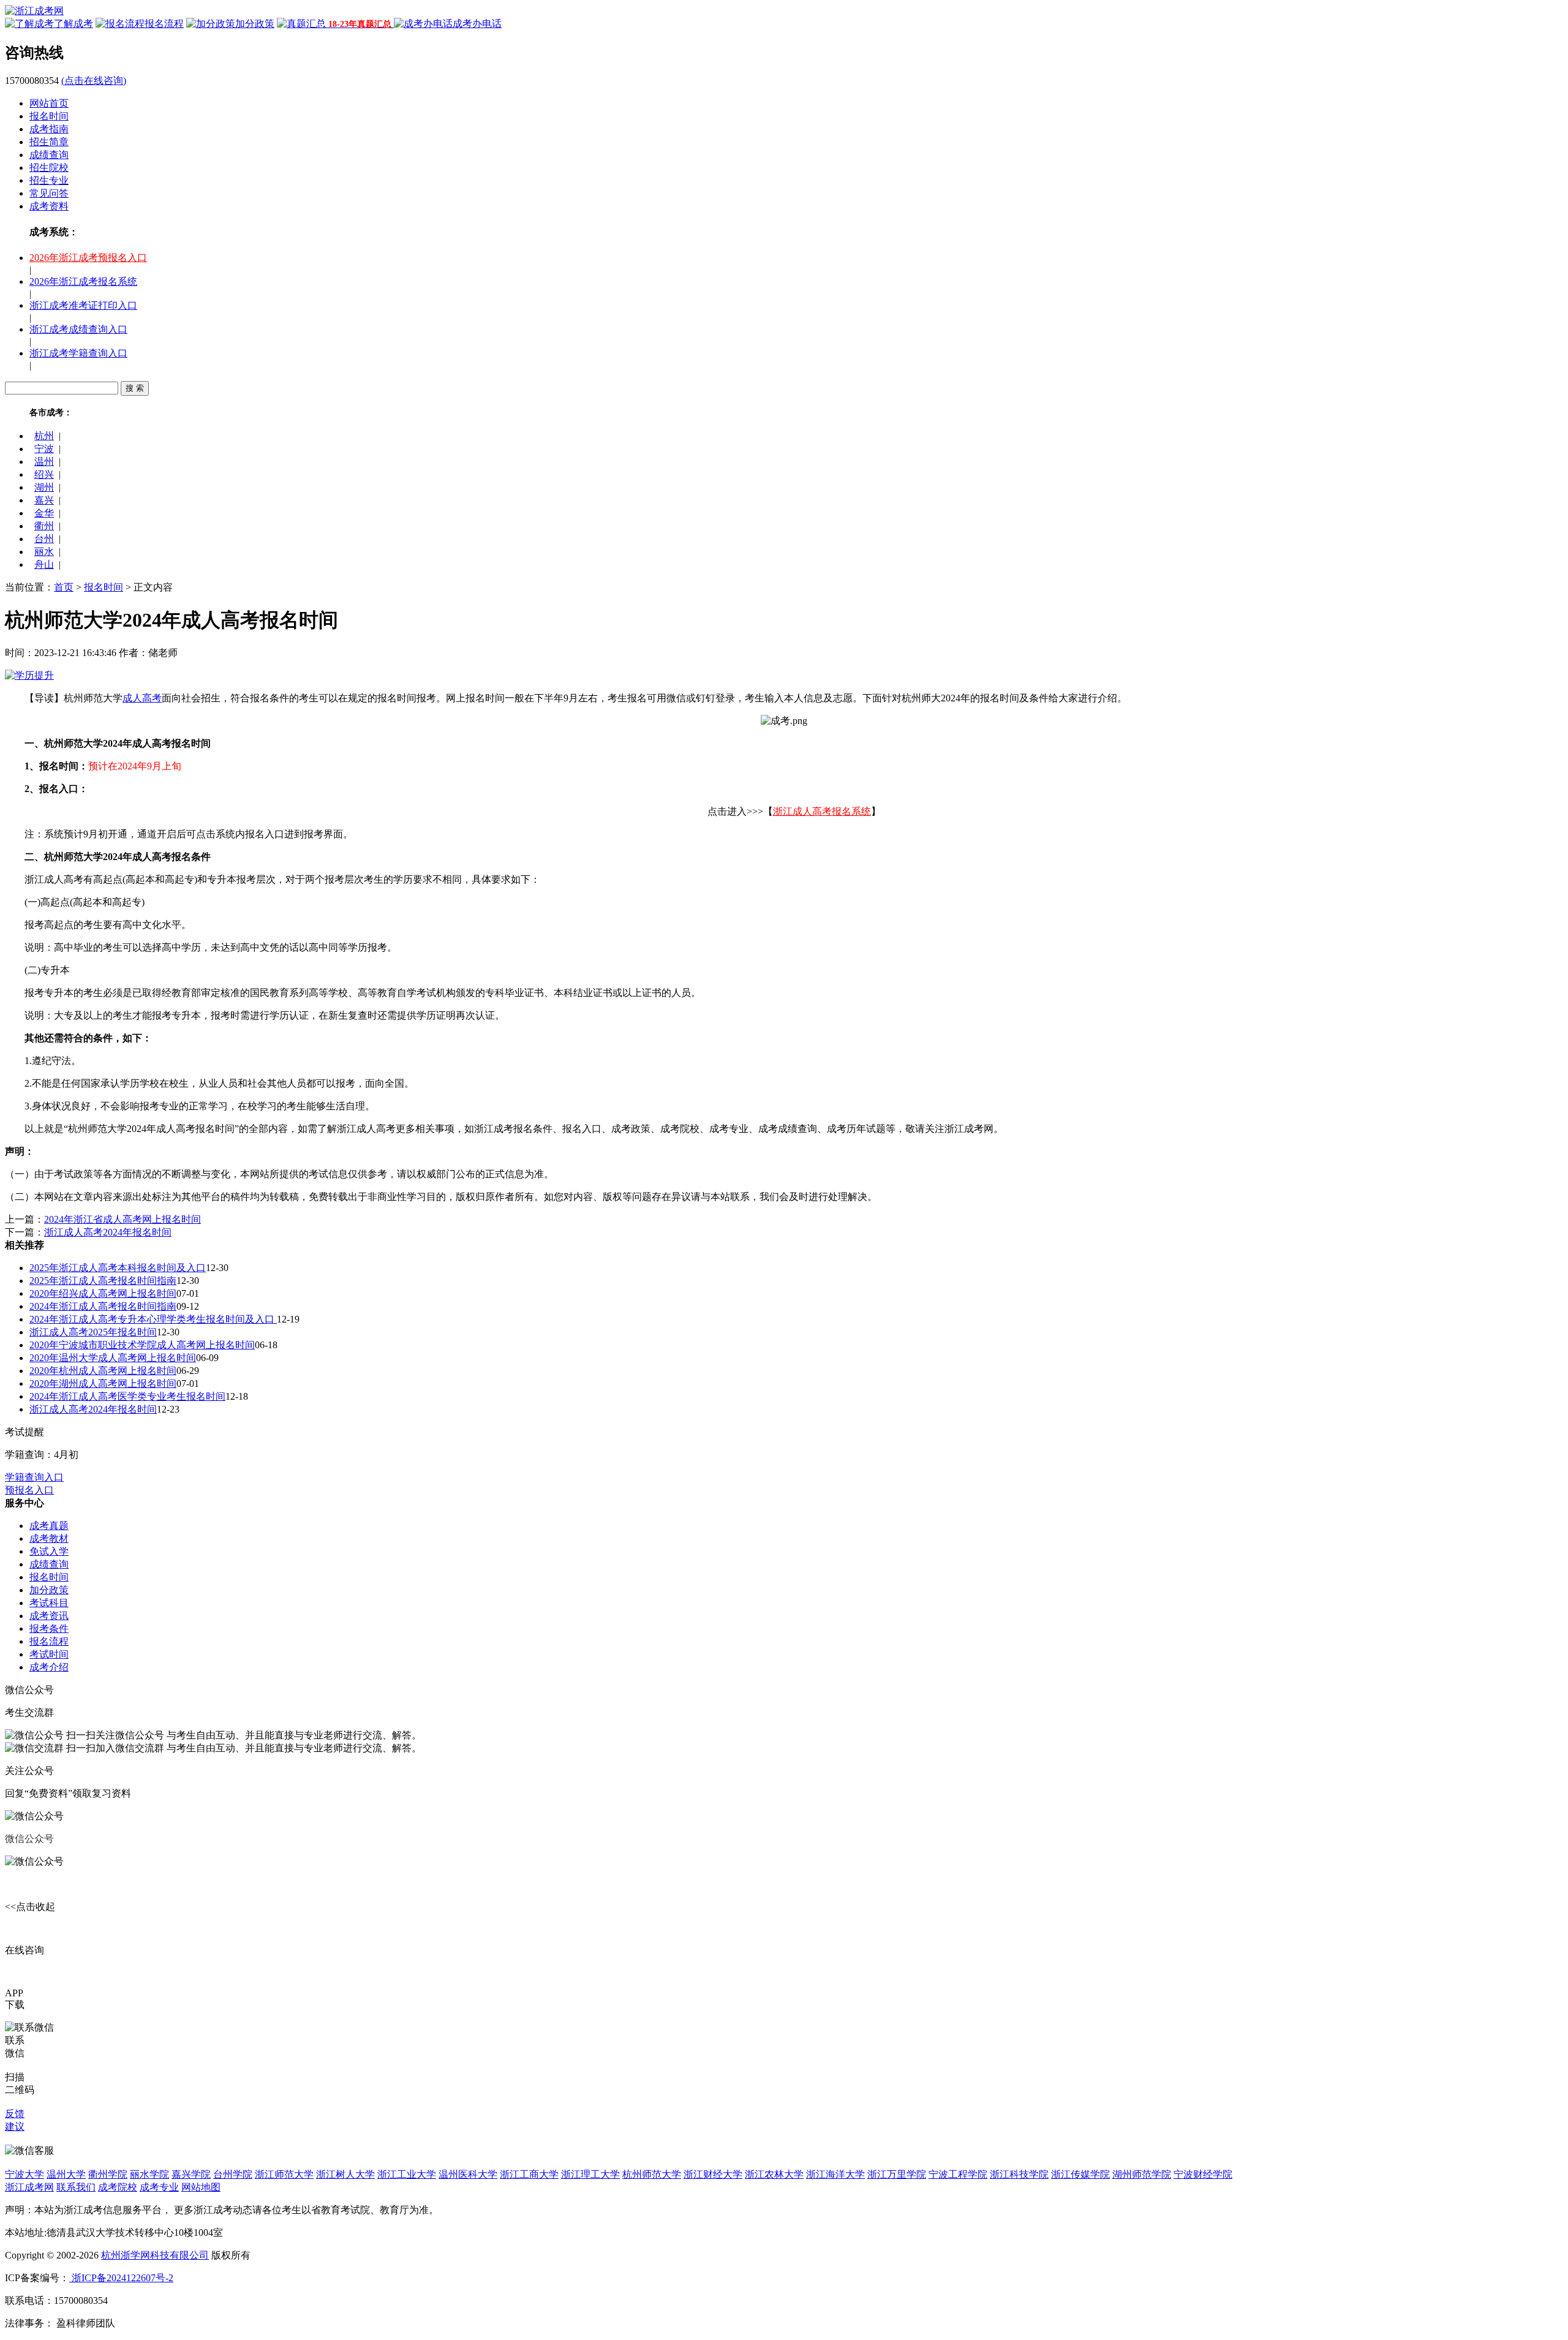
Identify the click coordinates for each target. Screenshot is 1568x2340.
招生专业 (49, 180)
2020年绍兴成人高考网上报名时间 (103, 1293)
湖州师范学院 (1142, 2174)
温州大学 (66, 2174)
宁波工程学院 (958, 2174)
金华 (44, 513)
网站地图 (201, 2187)
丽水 (44, 552)
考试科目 (49, 1603)
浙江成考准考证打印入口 (83, 305)
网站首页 (49, 103)
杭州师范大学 (652, 2174)
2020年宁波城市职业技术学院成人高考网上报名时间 (142, 1345)
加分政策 (49, 1590)
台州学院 (233, 2174)
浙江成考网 (29, 2187)
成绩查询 (49, 155)
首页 (64, 587)
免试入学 (49, 1551)
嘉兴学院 (191, 2174)
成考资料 (49, 206)
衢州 (44, 526)
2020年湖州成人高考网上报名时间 (103, 1383)
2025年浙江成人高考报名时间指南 (103, 1281)
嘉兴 (44, 500)
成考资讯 (49, 1616)
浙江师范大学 (284, 2174)
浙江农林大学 (774, 2174)
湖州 (44, 487)
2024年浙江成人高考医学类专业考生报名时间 (127, 1396)
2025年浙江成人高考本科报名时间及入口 (118, 1268)
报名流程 (49, 1641)
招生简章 (49, 142)
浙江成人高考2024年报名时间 (108, 1232)
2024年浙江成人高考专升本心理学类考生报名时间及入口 (153, 1319)
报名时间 (49, 116)
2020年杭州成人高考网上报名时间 (103, 1371)
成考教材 (49, 1538)
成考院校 (118, 2187)
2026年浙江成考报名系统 (83, 281)
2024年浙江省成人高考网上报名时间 (123, 1219)
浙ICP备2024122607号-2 (121, 2278)
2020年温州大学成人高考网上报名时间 (113, 1358)
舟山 (44, 564)
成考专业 (159, 2187)
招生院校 (49, 168)
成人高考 (142, 698)
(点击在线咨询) (94, 81)
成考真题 (49, 1526)
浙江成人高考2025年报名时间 (93, 1332)
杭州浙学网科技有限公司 (155, 2255)
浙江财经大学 (713, 2174)
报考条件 (49, 1629)
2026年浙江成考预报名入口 (88, 258)
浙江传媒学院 (1080, 2174)
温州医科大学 (468, 2174)
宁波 (44, 449)
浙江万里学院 (897, 2174)
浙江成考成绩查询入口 (78, 329)
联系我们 (76, 2187)
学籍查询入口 (34, 1477)
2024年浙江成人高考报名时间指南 (103, 1306)
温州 (44, 462)
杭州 (44, 436)
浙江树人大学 (345, 2174)
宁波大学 (24, 2174)
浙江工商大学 (529, 2174)
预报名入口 (29, 1490)
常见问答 (49, 193)
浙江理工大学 (590, 2174)
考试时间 (49, 1654)
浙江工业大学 (407, 2174)
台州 (44, 539)
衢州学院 (108, 2174)
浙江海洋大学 (835, 2174)
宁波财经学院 (1203, 2174)
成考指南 (49, 129)
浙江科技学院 (1019, 2174)
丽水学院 (149, 2174)
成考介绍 (49, 1667)
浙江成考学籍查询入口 (78, 353)
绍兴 (44, 474)
